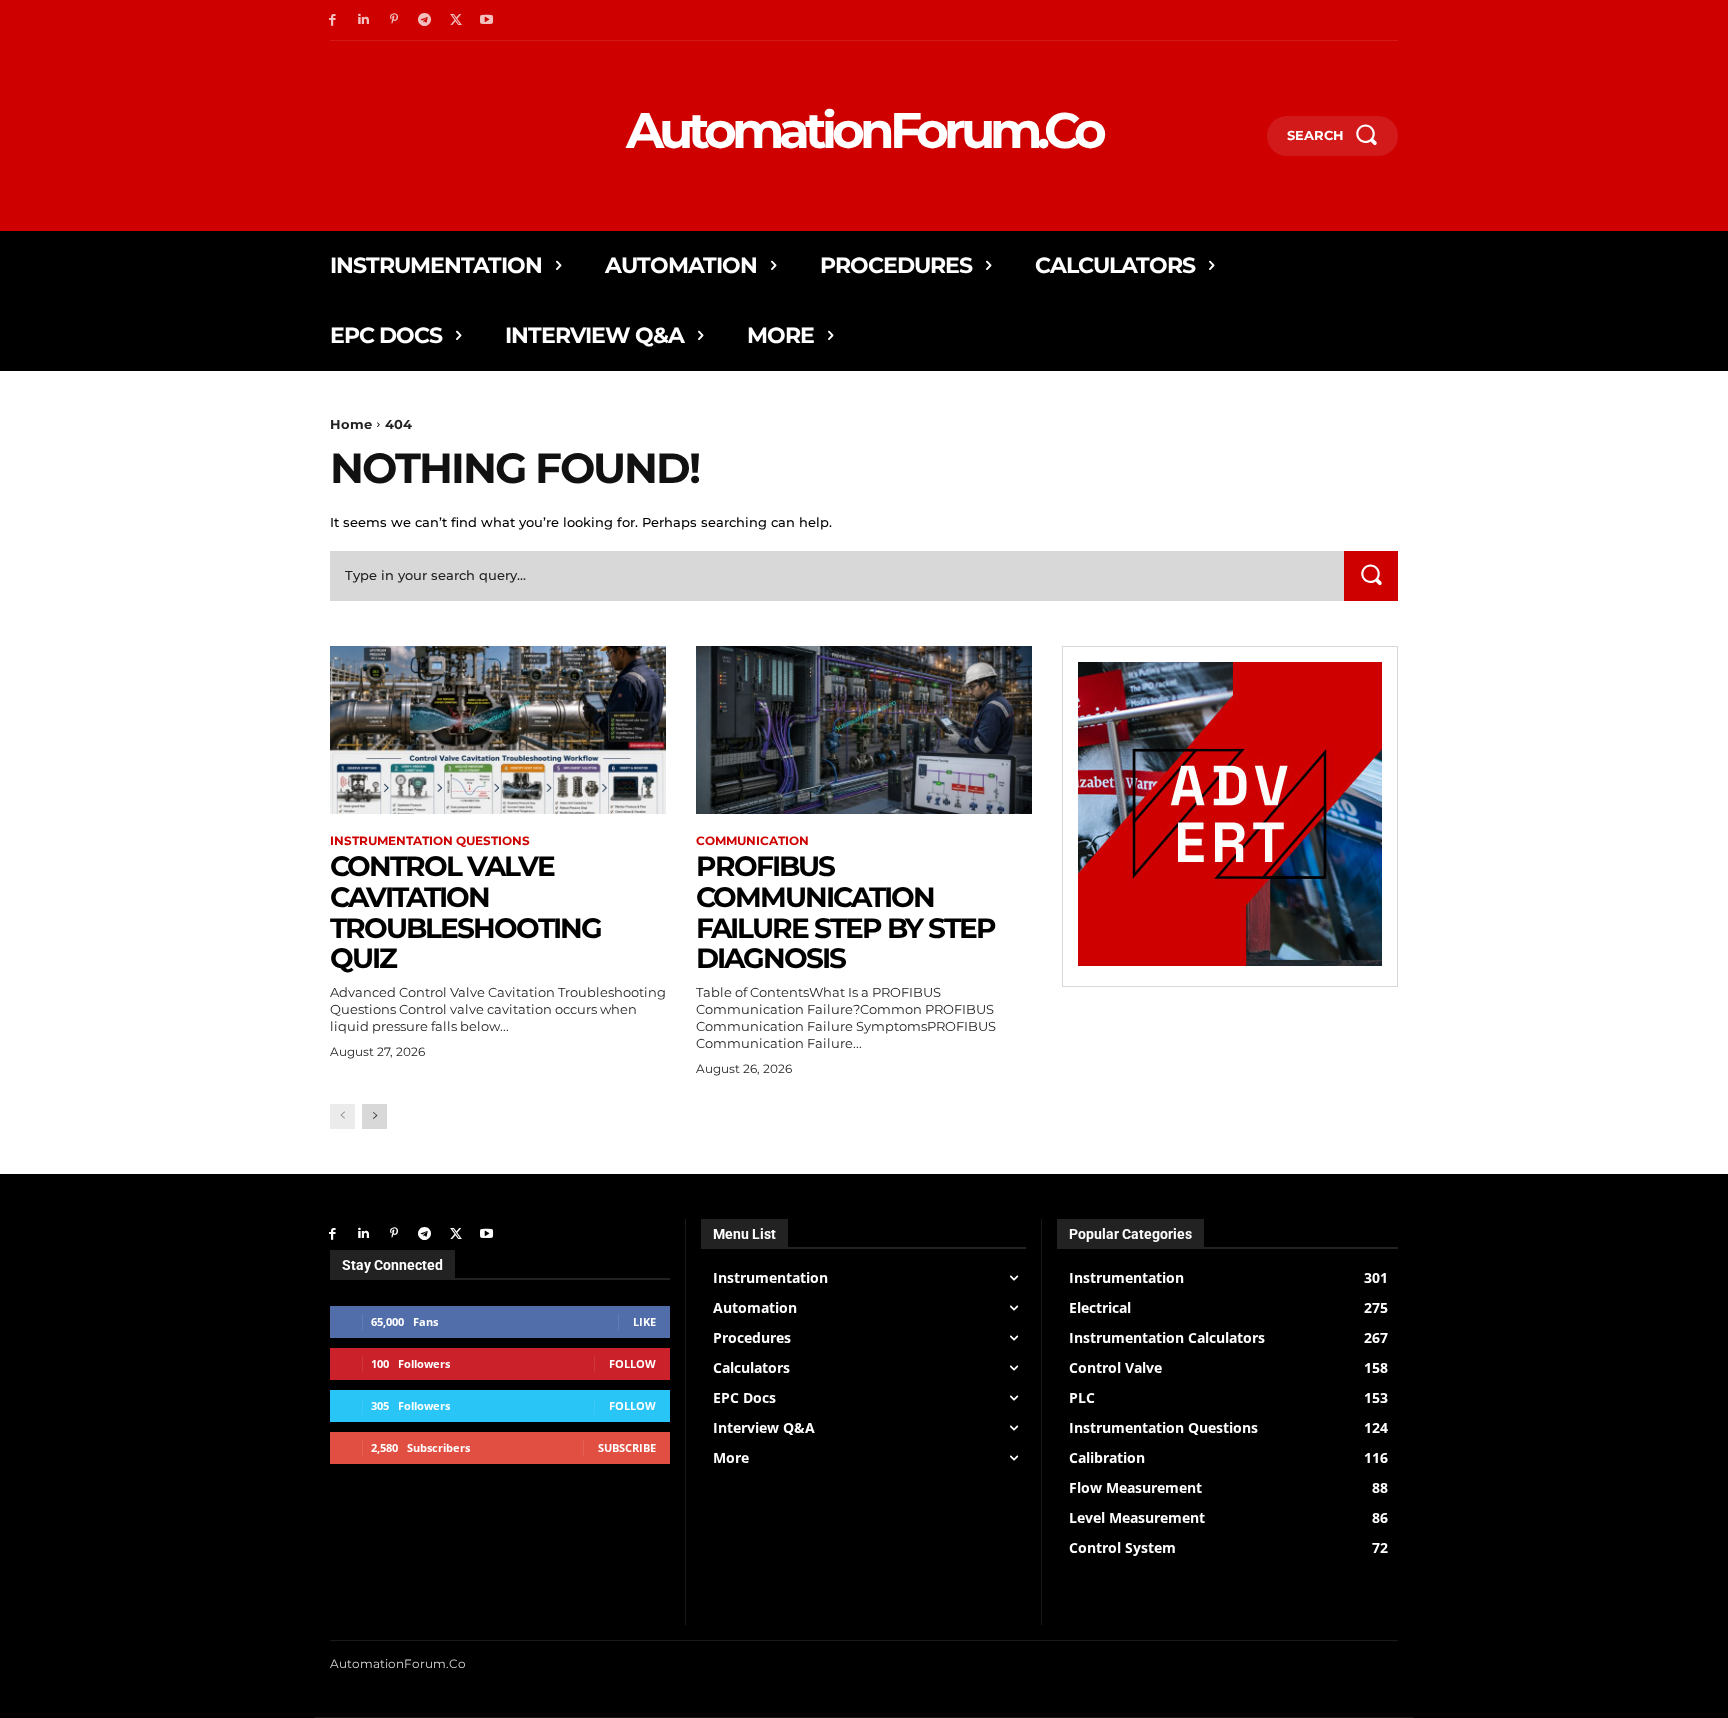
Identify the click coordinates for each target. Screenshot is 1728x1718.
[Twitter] (455, 20)
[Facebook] (332, 20)
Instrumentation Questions (430, 841)
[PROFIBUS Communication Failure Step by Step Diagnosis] (864, 730)
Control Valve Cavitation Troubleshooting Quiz (465, 912)
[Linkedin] (363, 20)
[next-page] (374, 1116)
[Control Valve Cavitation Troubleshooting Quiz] (498, 730)
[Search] (1371, 575)
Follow (632, 1363)
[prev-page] (342, 1116)
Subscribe (627, 1447)
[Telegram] (424, 20)
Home (351, 424)
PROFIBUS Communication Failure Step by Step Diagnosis (845, 912)
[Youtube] (486, 20)
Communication (752, 841)
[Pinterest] (394, 20)
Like (644, 1321)
